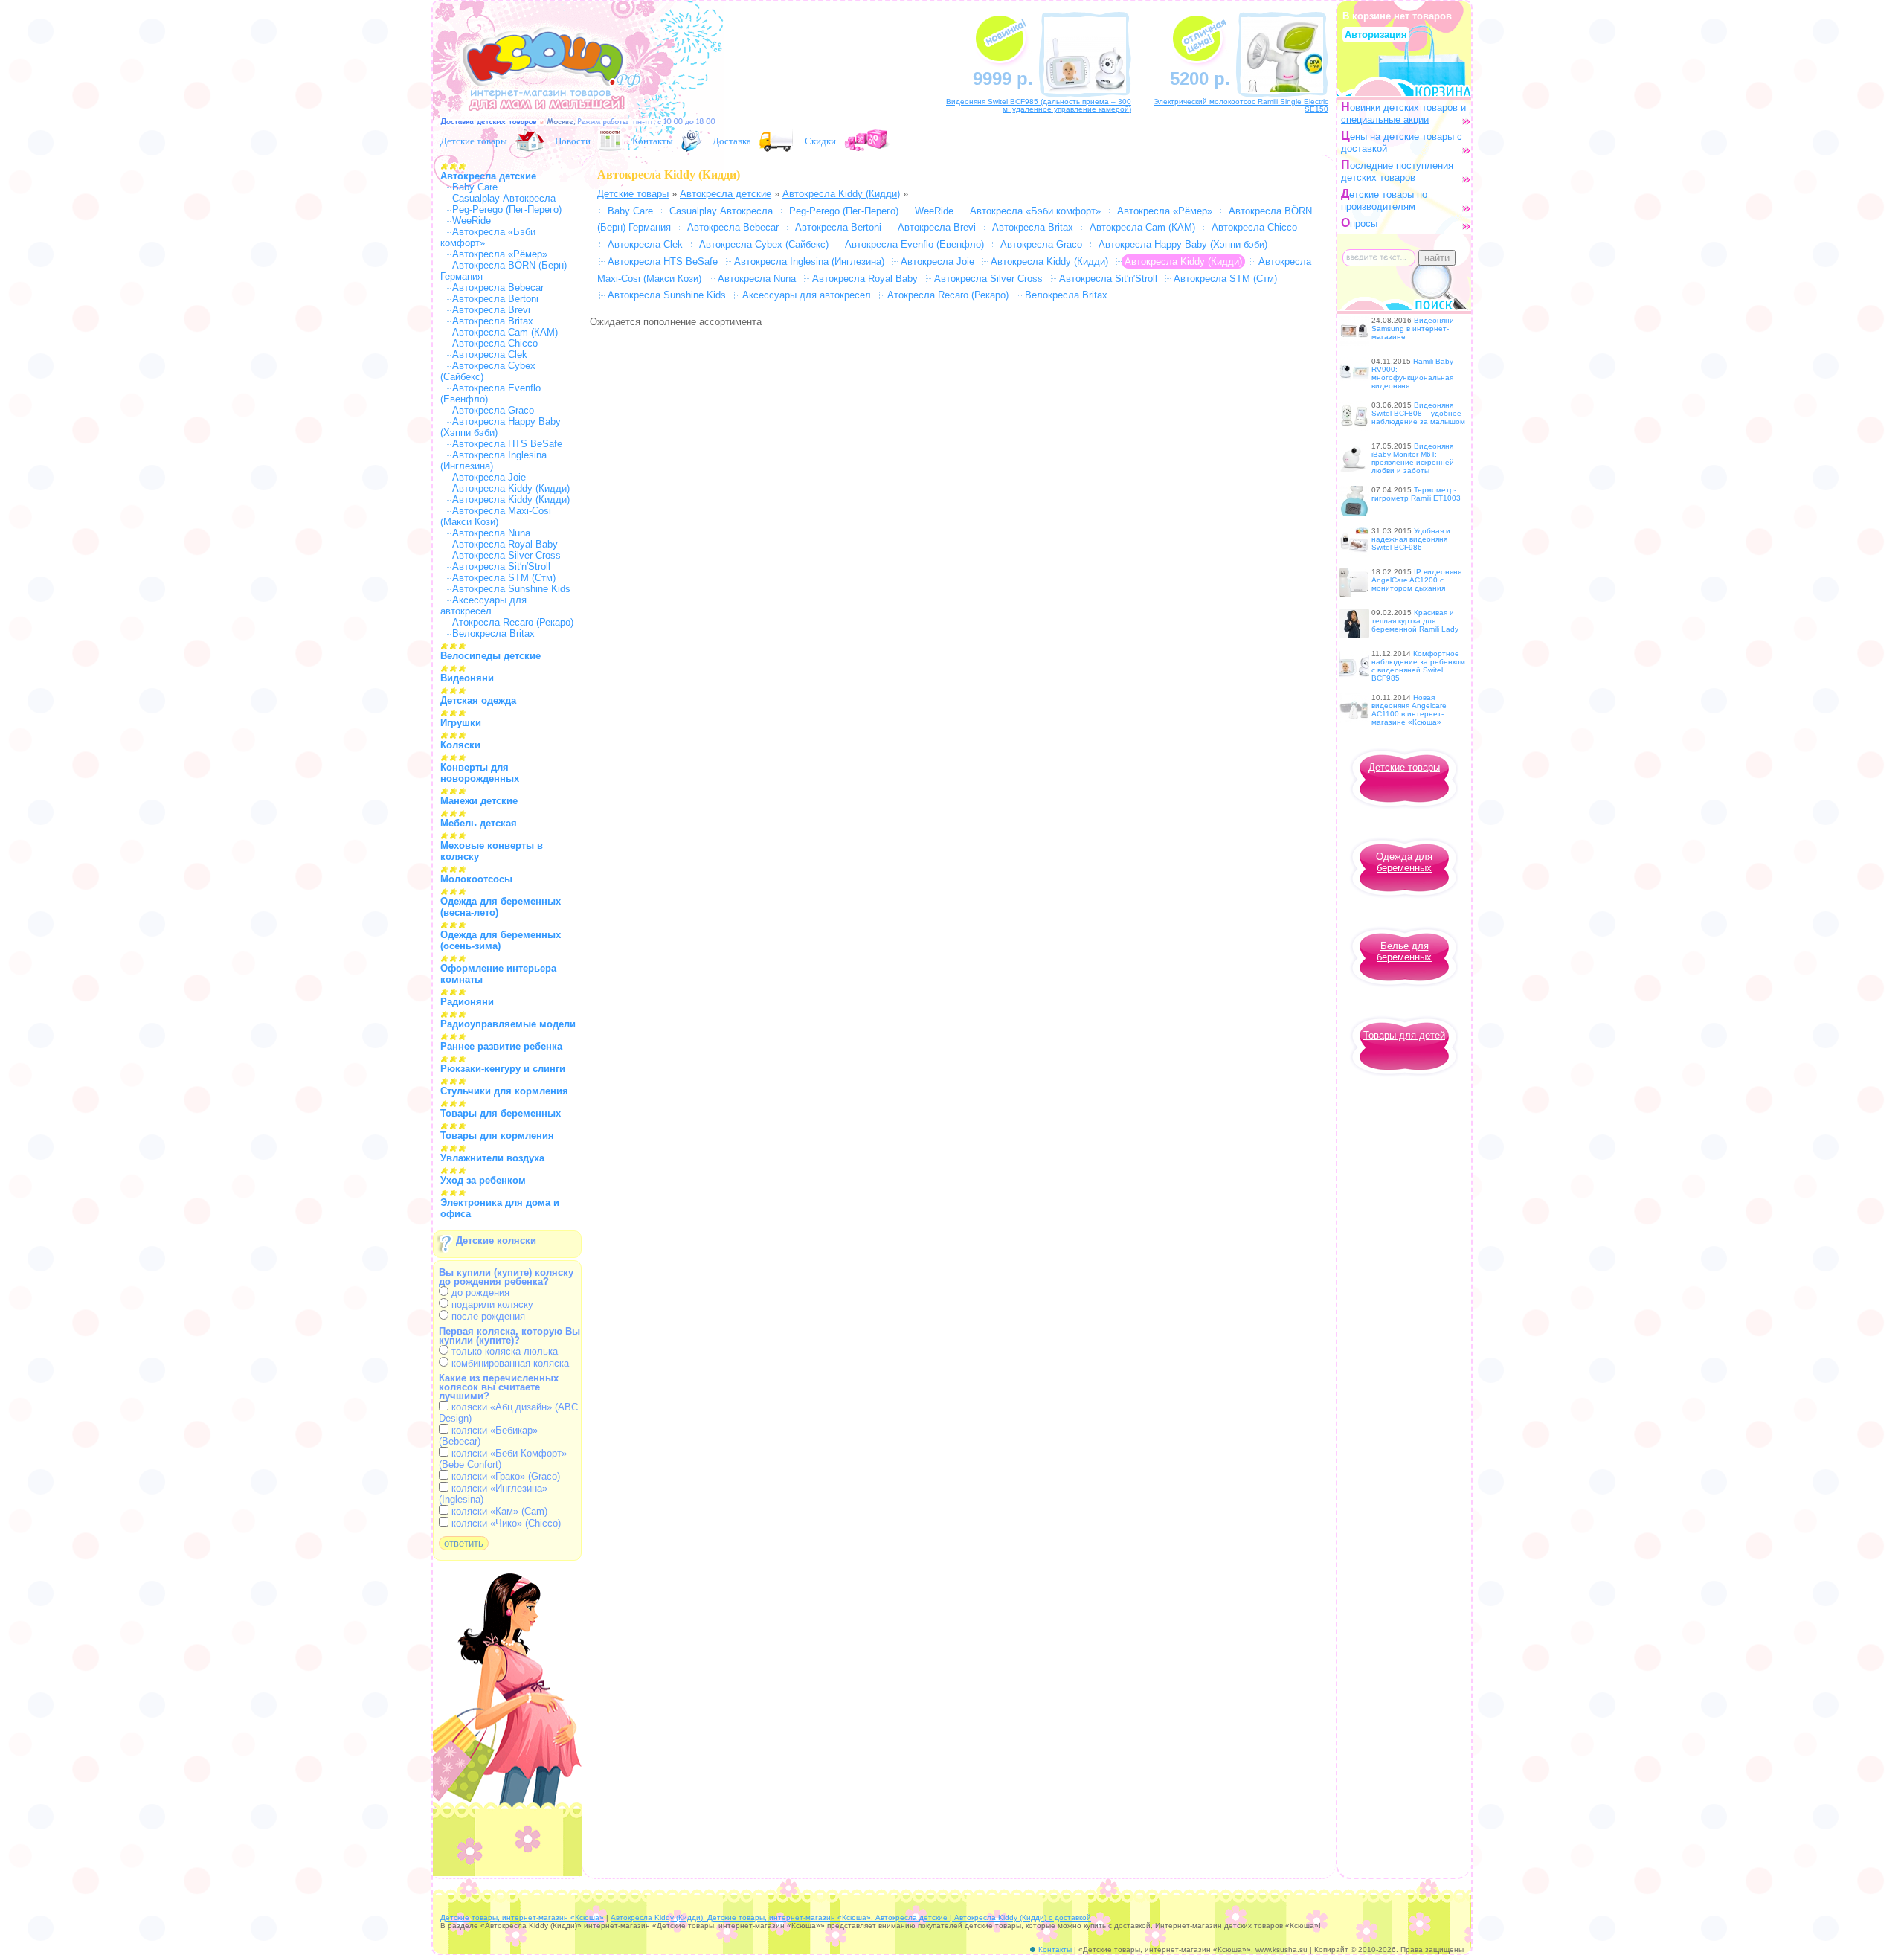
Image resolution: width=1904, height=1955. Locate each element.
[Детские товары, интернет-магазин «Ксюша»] (544, 117)
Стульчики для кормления (504, 1091)
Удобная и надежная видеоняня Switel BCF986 (1411, 539)
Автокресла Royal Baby (505, 544)
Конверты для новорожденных (480, 773)
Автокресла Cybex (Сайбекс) (764, 244)
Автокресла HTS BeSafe (507, 444)
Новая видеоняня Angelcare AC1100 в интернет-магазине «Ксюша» (1409, 710)
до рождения (479, 1293)
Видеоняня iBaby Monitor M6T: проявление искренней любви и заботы (1413, 458)
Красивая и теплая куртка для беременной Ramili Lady (1415, 621)
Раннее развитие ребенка (501, 1046)
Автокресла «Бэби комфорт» (1035, 211)
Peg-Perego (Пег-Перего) (507, 209)
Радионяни (467, 1002)
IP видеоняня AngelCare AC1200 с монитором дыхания (1416, 580)
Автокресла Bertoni (495, 299)
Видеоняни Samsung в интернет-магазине (1413, 328)
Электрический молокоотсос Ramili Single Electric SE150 (1241, 105)
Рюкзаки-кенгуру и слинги (503, 1069)
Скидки (820, 141)
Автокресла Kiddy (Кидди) (511, 488)
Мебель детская (479, 823)
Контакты (653, 141)
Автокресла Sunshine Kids (511, 589)
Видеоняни (467, 678)
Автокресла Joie (489, 477)
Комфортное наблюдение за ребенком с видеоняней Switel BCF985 (1418, 666)
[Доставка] (776, 141)
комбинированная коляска (509, 1363)
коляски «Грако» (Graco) (504, 1476)
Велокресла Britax (493, 633)
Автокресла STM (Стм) (504, 578)
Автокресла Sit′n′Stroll (501, 566)
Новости (573, 141)
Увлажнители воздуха (492, 1158)
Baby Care (475, 187)
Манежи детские (479, 801)
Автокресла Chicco (495, 343)
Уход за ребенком (483, 1180)
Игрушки (461, 723)
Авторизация (1376, 35)
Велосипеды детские (491, 656)
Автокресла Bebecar (498, 288)
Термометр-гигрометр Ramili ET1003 (1416, 494)
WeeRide (472, 221)
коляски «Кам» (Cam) (498, 1511)
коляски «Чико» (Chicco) (505, 1523)
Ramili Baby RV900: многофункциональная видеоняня (1412, 373)
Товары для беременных (501, 1113)
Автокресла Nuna (491, 533)
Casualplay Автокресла (504, 198)
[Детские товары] (530, 141)
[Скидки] (868, 141)
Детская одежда (478, 700)
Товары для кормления (497, 1136)
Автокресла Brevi (491, 310)
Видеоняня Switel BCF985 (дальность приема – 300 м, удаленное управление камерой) (1039, 105)
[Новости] (610, 141)
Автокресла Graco (493, 410)
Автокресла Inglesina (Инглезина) (809, 261)
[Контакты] (691, 141)
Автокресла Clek (490, 354)
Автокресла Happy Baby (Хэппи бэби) (1183, 244)
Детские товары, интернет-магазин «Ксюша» (522, 1917)
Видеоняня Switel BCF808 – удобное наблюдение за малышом (1418, 413)
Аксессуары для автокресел (483, 606)
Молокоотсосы (476, 879)
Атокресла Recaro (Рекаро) (513, 622)
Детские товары (474, 141)
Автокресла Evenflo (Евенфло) (914, 244)
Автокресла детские (488, 176)
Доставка (732, 141)
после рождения (487, 1316)
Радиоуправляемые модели (508, 1024)
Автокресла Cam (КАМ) (505, 332)
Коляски (460, 745)
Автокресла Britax (493, 321)
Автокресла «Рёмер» (500, 254)
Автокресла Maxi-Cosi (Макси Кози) (496, 516)
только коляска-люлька (503, 1351)
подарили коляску (491, 1304)
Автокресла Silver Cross (506, 555)
